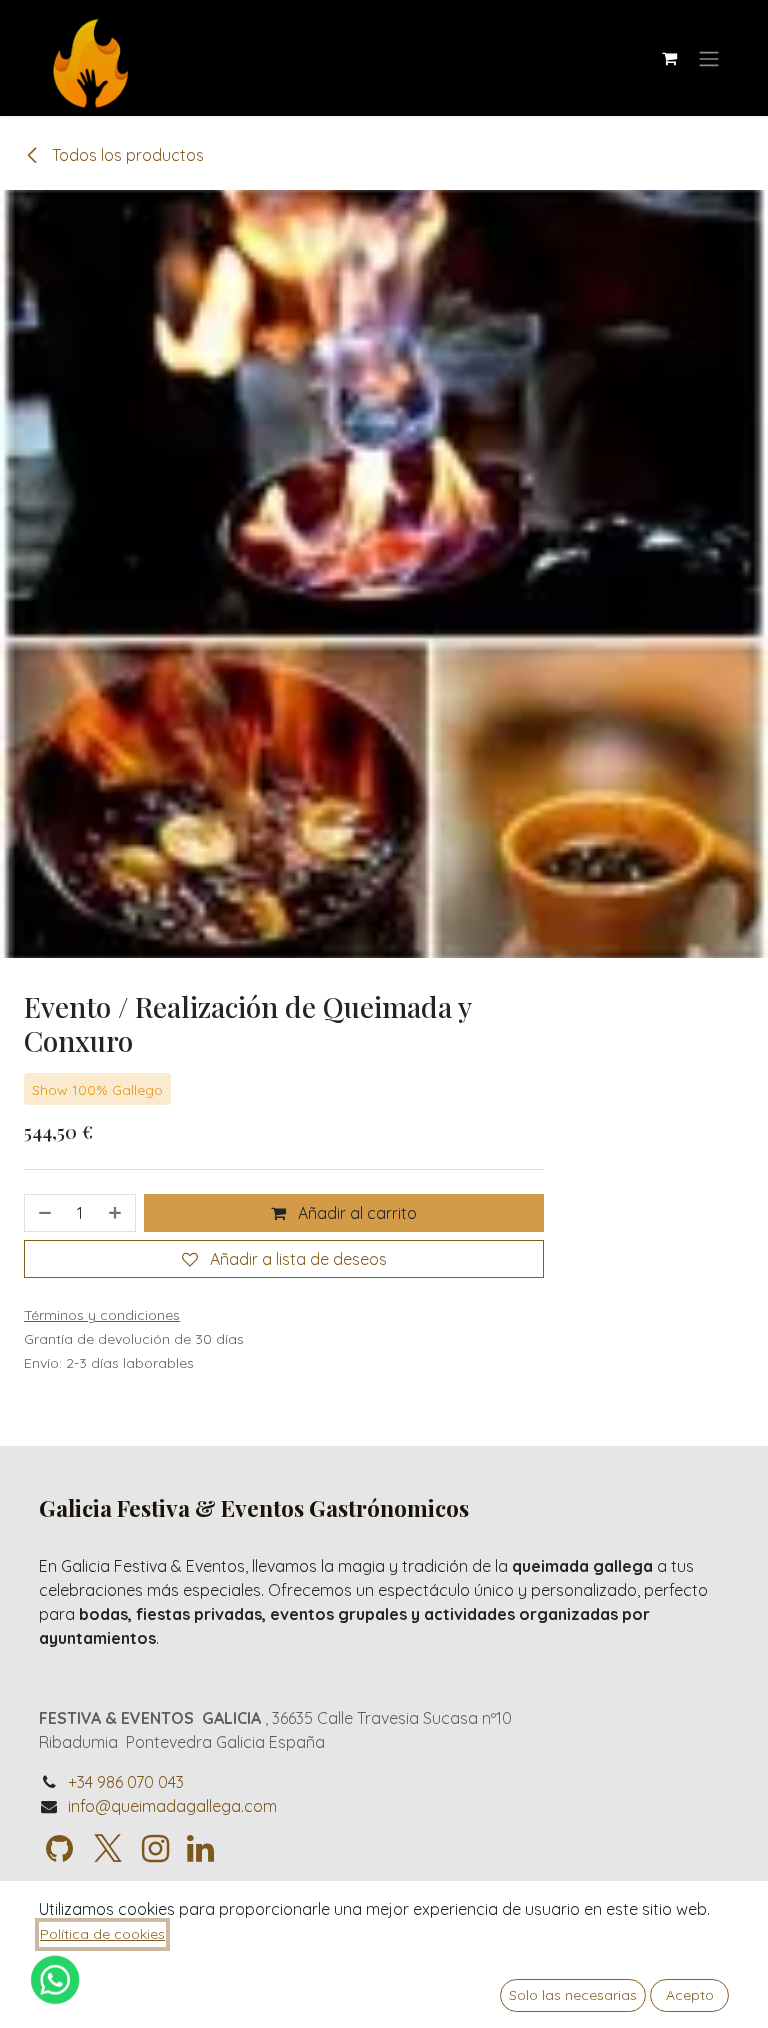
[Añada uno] (117, 1213)
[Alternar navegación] (709, 58)
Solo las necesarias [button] (573, 1995)
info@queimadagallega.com (172, 1806)
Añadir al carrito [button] (355, 1213)
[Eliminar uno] (43, 1213)
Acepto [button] (690, 1995)
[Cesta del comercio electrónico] (669, 58)
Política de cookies (102, 1934)
